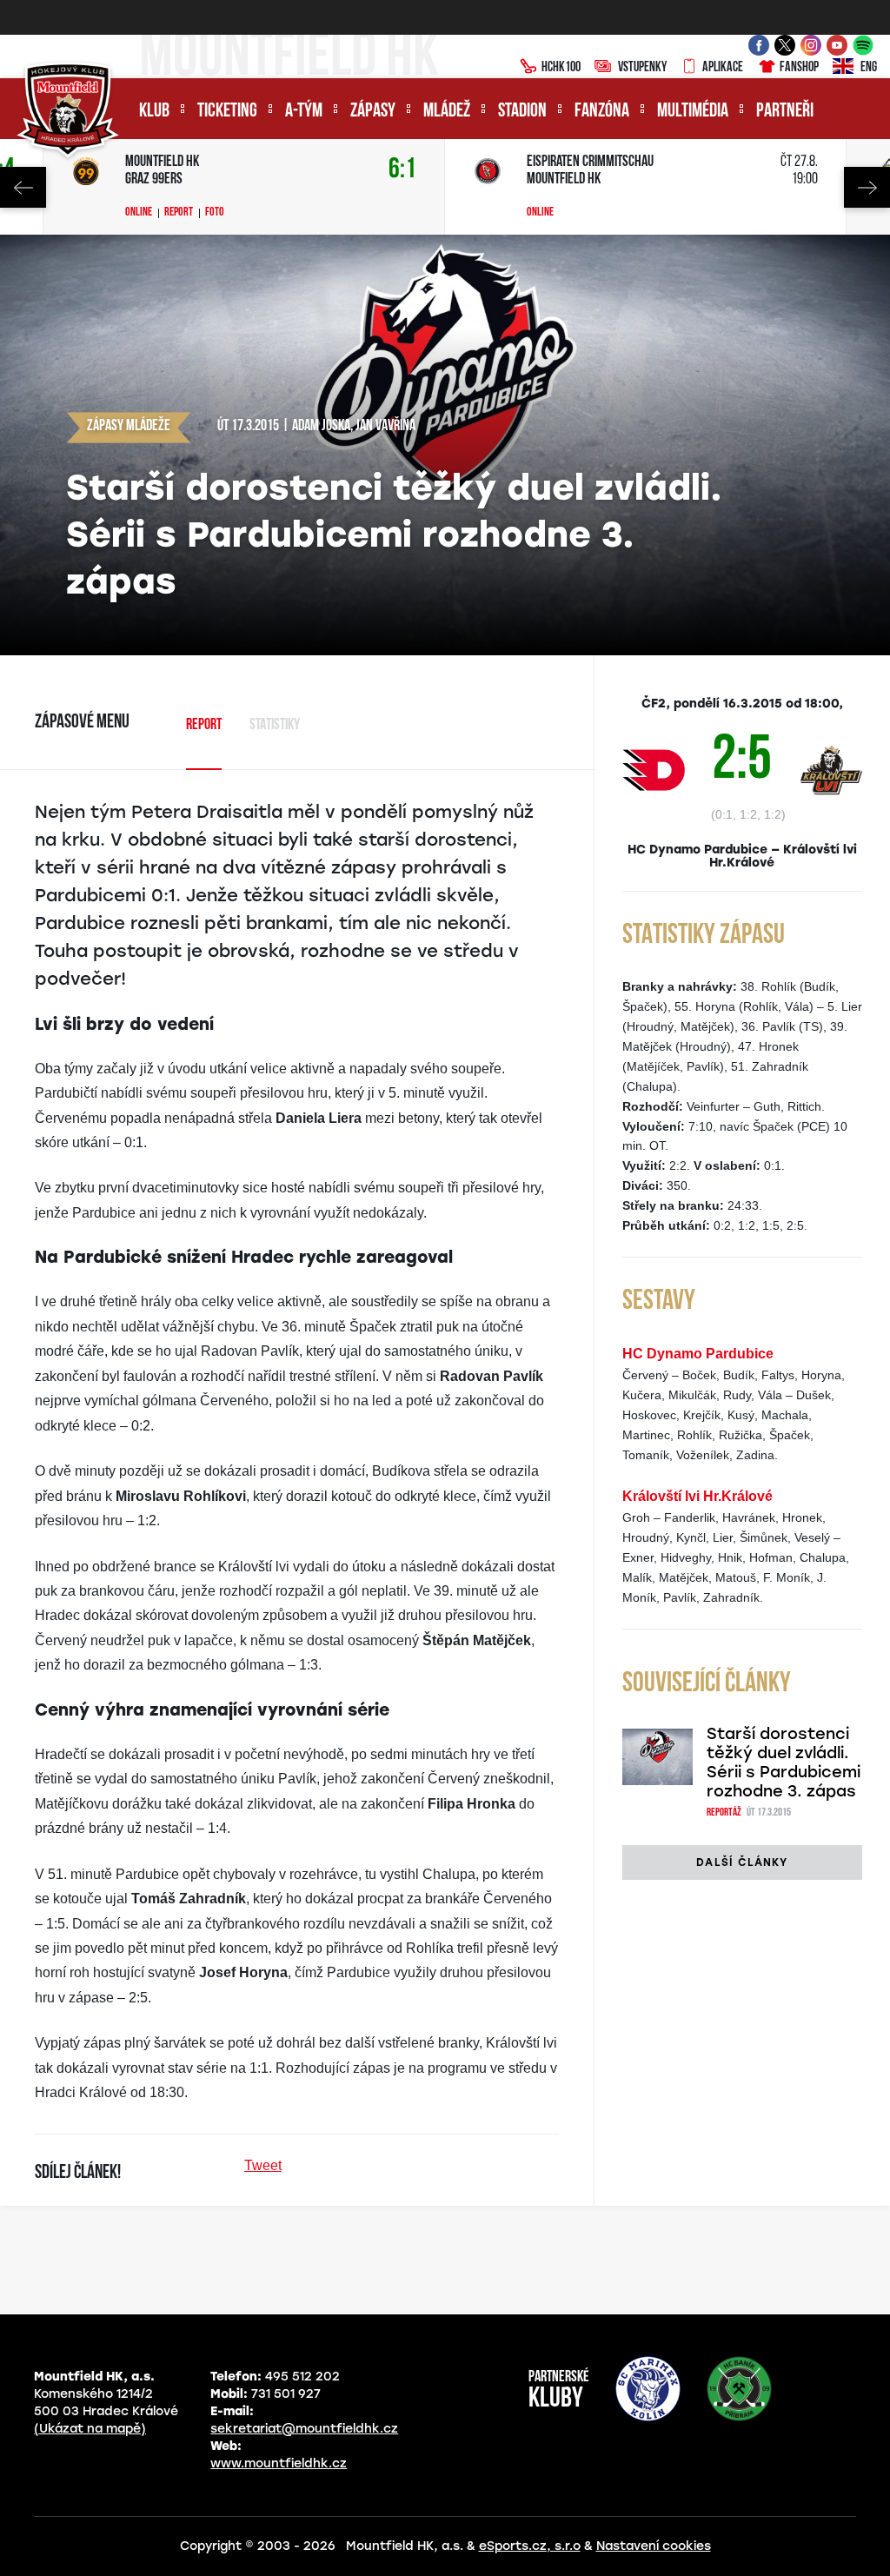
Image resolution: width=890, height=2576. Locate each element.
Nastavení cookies (654, 2546)
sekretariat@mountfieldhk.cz (304, 2429)
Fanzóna (602, 112)
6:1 (402, 170)
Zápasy (373, 112)
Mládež (447, 112)
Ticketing (227, 112)
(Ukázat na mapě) (90, 2429)
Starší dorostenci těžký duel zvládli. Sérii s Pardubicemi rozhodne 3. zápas (784, 1763)
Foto (215, 213)
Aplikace (723, 68)
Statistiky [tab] (275, 726)
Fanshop (799, 68)
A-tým (304, 112)
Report (179, 213)
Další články (742, 1862)
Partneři (785, 112)
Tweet (263, 2165)
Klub (154, 112)
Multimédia (693, 112)
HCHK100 (561, 68)
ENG (869, 68)
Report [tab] (204, 726)
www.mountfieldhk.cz (279, 2463)
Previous (23, 187)
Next (867, 187)
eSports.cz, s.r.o (530, 2546)
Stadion (522, 112)
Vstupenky (642, 68)
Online (139, 213)
